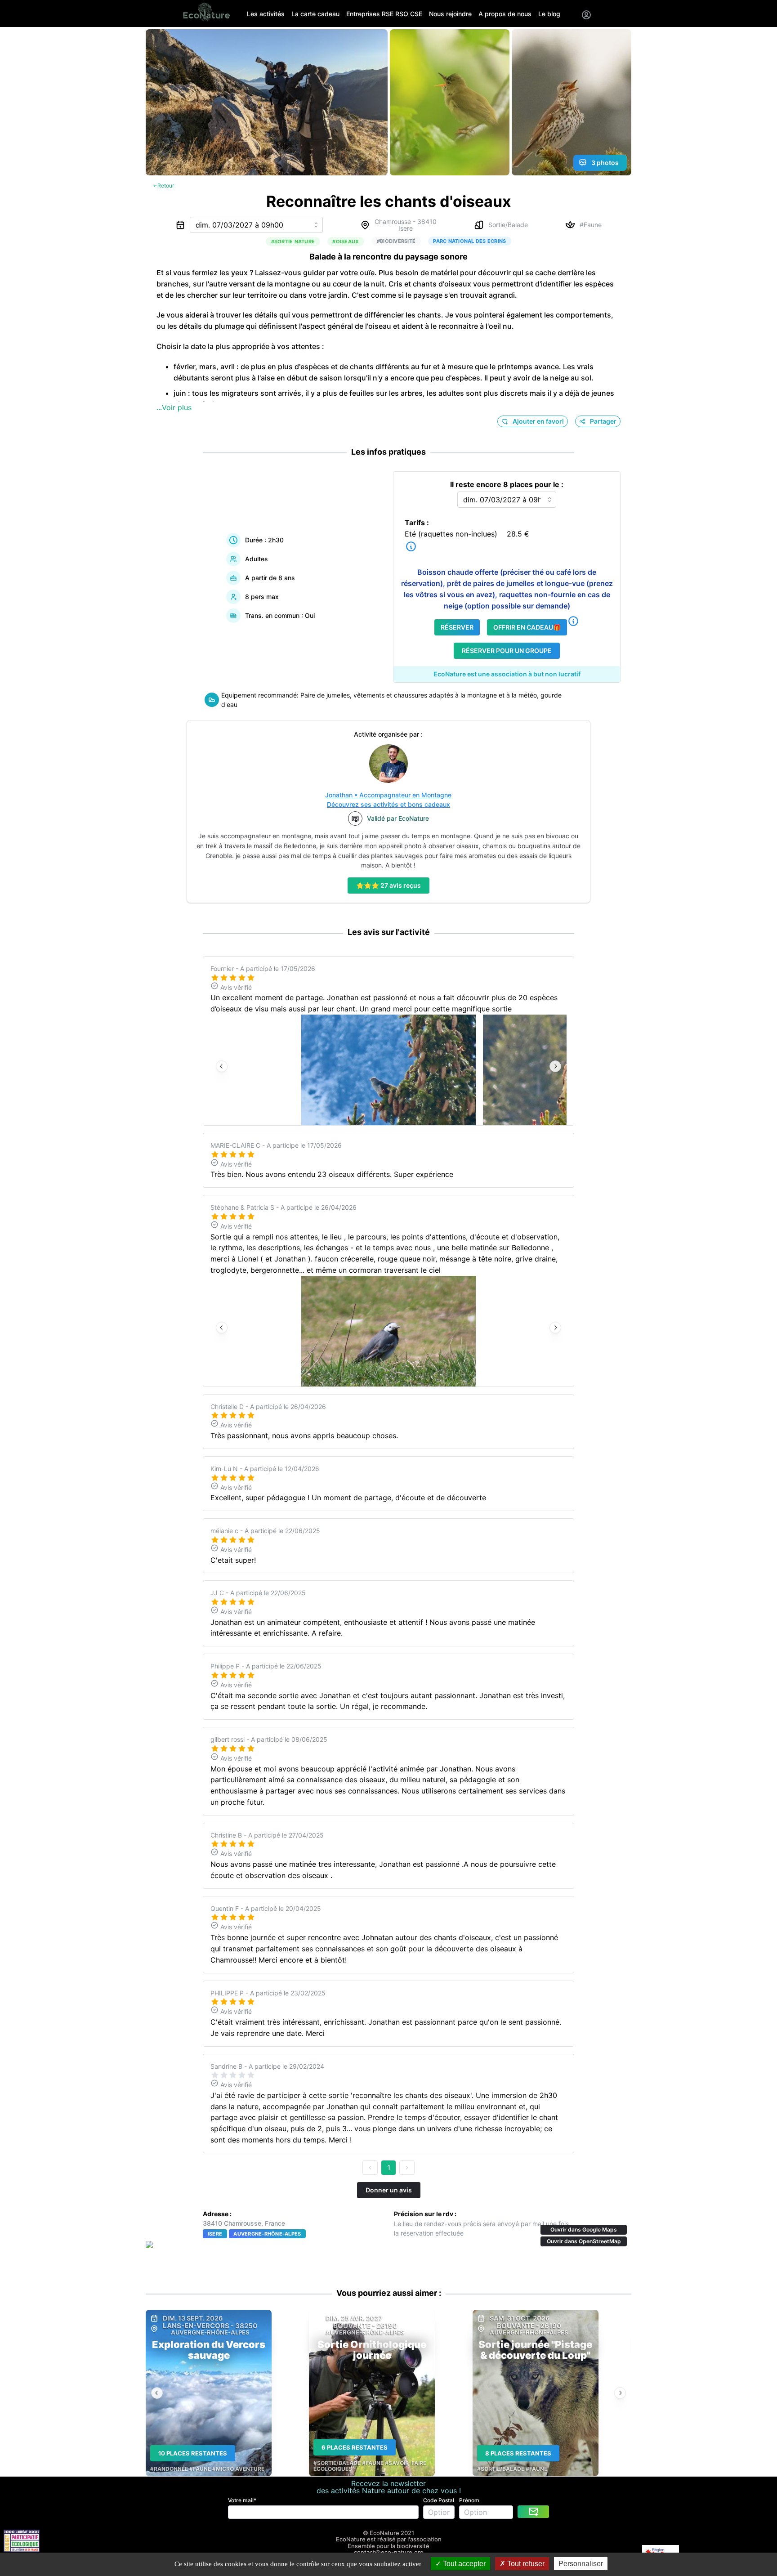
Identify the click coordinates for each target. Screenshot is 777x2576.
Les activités (266, 14)
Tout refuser (525, 2564)
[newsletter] (533, 2512)
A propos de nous (505, 14)
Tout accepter (463, 2564)
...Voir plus (174, 407)
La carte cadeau (315, 14)
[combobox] (256, 225)
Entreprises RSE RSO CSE (384, 14)
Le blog (549, 14)
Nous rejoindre (450, 14)
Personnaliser (581, 2564)
